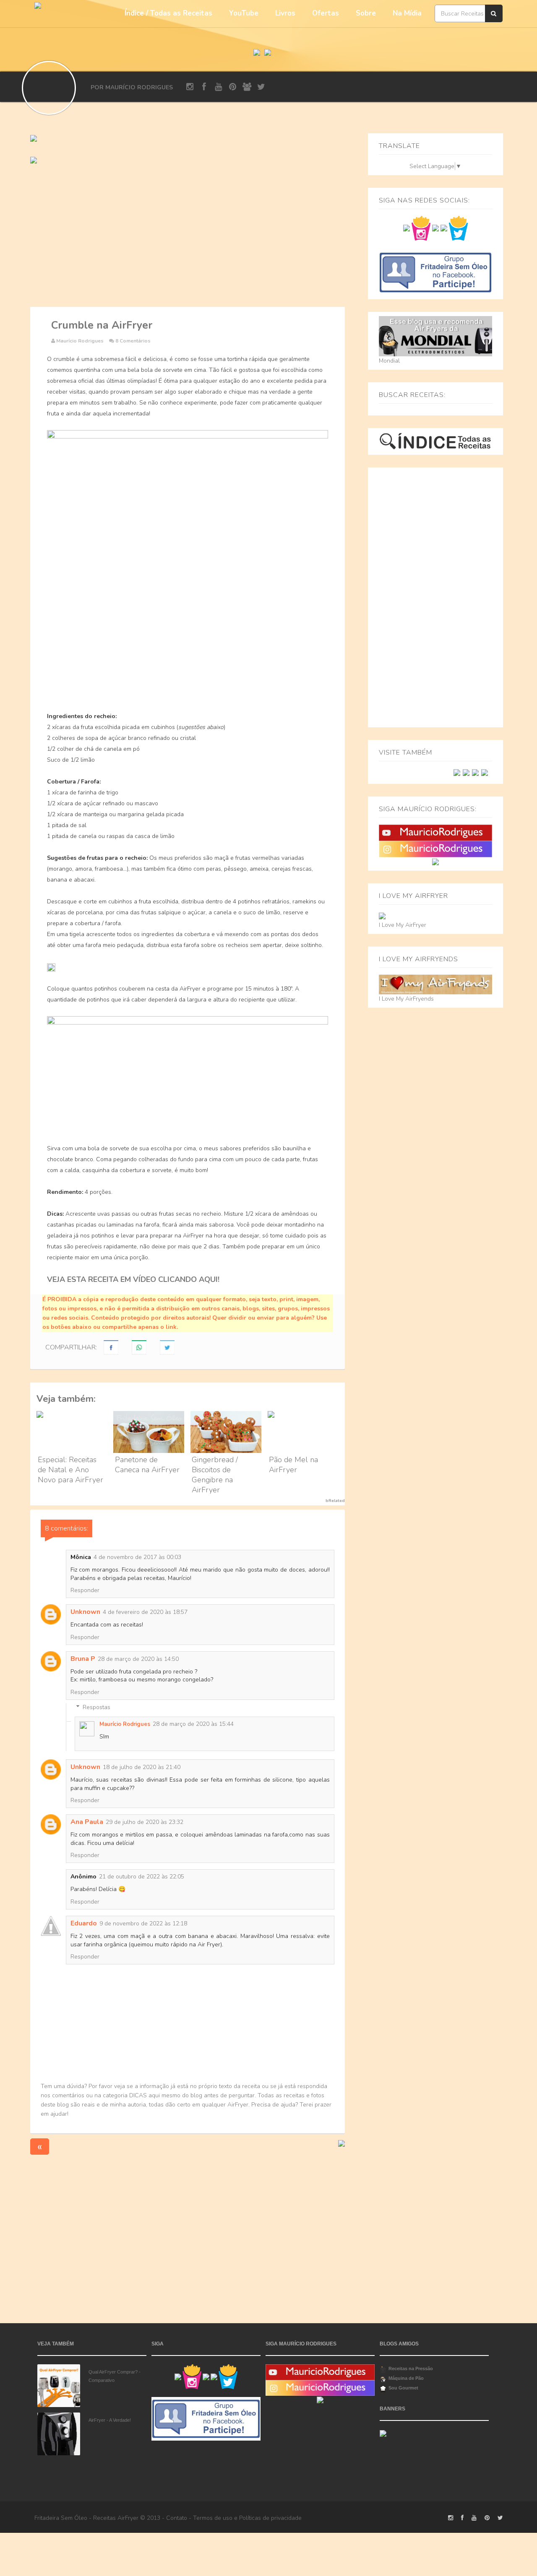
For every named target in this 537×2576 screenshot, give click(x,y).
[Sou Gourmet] (457, 772)
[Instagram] (435, 849)
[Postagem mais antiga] (341, 2143)
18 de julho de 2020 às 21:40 (142, 1767)
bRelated (335, 1501)
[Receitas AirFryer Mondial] (466, 772)
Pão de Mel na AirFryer (293, 1465)
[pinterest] (233, 87)
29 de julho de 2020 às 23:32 (145, 1822)
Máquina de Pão (406, 2378)
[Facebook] (435, 862)
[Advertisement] (188, 236)
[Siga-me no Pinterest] (444, 228)
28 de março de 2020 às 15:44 (193, 1724)
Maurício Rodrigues (125, 1724)
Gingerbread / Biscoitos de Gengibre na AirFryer (215, 1475)
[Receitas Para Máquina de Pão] (485, 772)
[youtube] (218, 87)
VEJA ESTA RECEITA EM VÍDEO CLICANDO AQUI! (133, 1279)
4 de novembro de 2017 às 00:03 (137, 1557)
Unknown (85, 1612)
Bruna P (83, 1659)
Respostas (96, 1707)
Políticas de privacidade (270, 2518)
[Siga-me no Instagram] (421, 228)
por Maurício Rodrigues (132, 87)
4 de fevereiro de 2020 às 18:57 (145, 1612)
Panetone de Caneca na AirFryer (147, 1465)
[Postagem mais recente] (40, 2146)
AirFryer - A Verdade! (110, 2420)
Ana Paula (87, 1822)
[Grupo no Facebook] (435, 272)
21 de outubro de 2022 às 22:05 (142, 1877)
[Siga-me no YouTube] (435, 228)
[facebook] (204, 87)
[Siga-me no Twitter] (458, 228)
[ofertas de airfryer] (34, 160)
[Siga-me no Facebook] (407, 228)
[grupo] (247, 87)
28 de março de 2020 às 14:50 (138, 1659)
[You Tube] (435, 832)
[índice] (435, 441)
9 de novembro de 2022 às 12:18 (143, 1924)
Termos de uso (213, 2518)
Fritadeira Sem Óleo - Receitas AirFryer (86, 2518)
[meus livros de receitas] (34, 138)
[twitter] (261, 87)
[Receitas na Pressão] (475, 772)
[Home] (257, 51)
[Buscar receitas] (494, 13)
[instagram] (190, 87)
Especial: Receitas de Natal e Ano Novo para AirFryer (70, 1470)
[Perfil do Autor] (49, 88)
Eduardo (84, 1923)
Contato (177, 2518)
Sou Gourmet (403, 2388)
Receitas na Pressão (411, 2368)
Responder (85, 1590)
